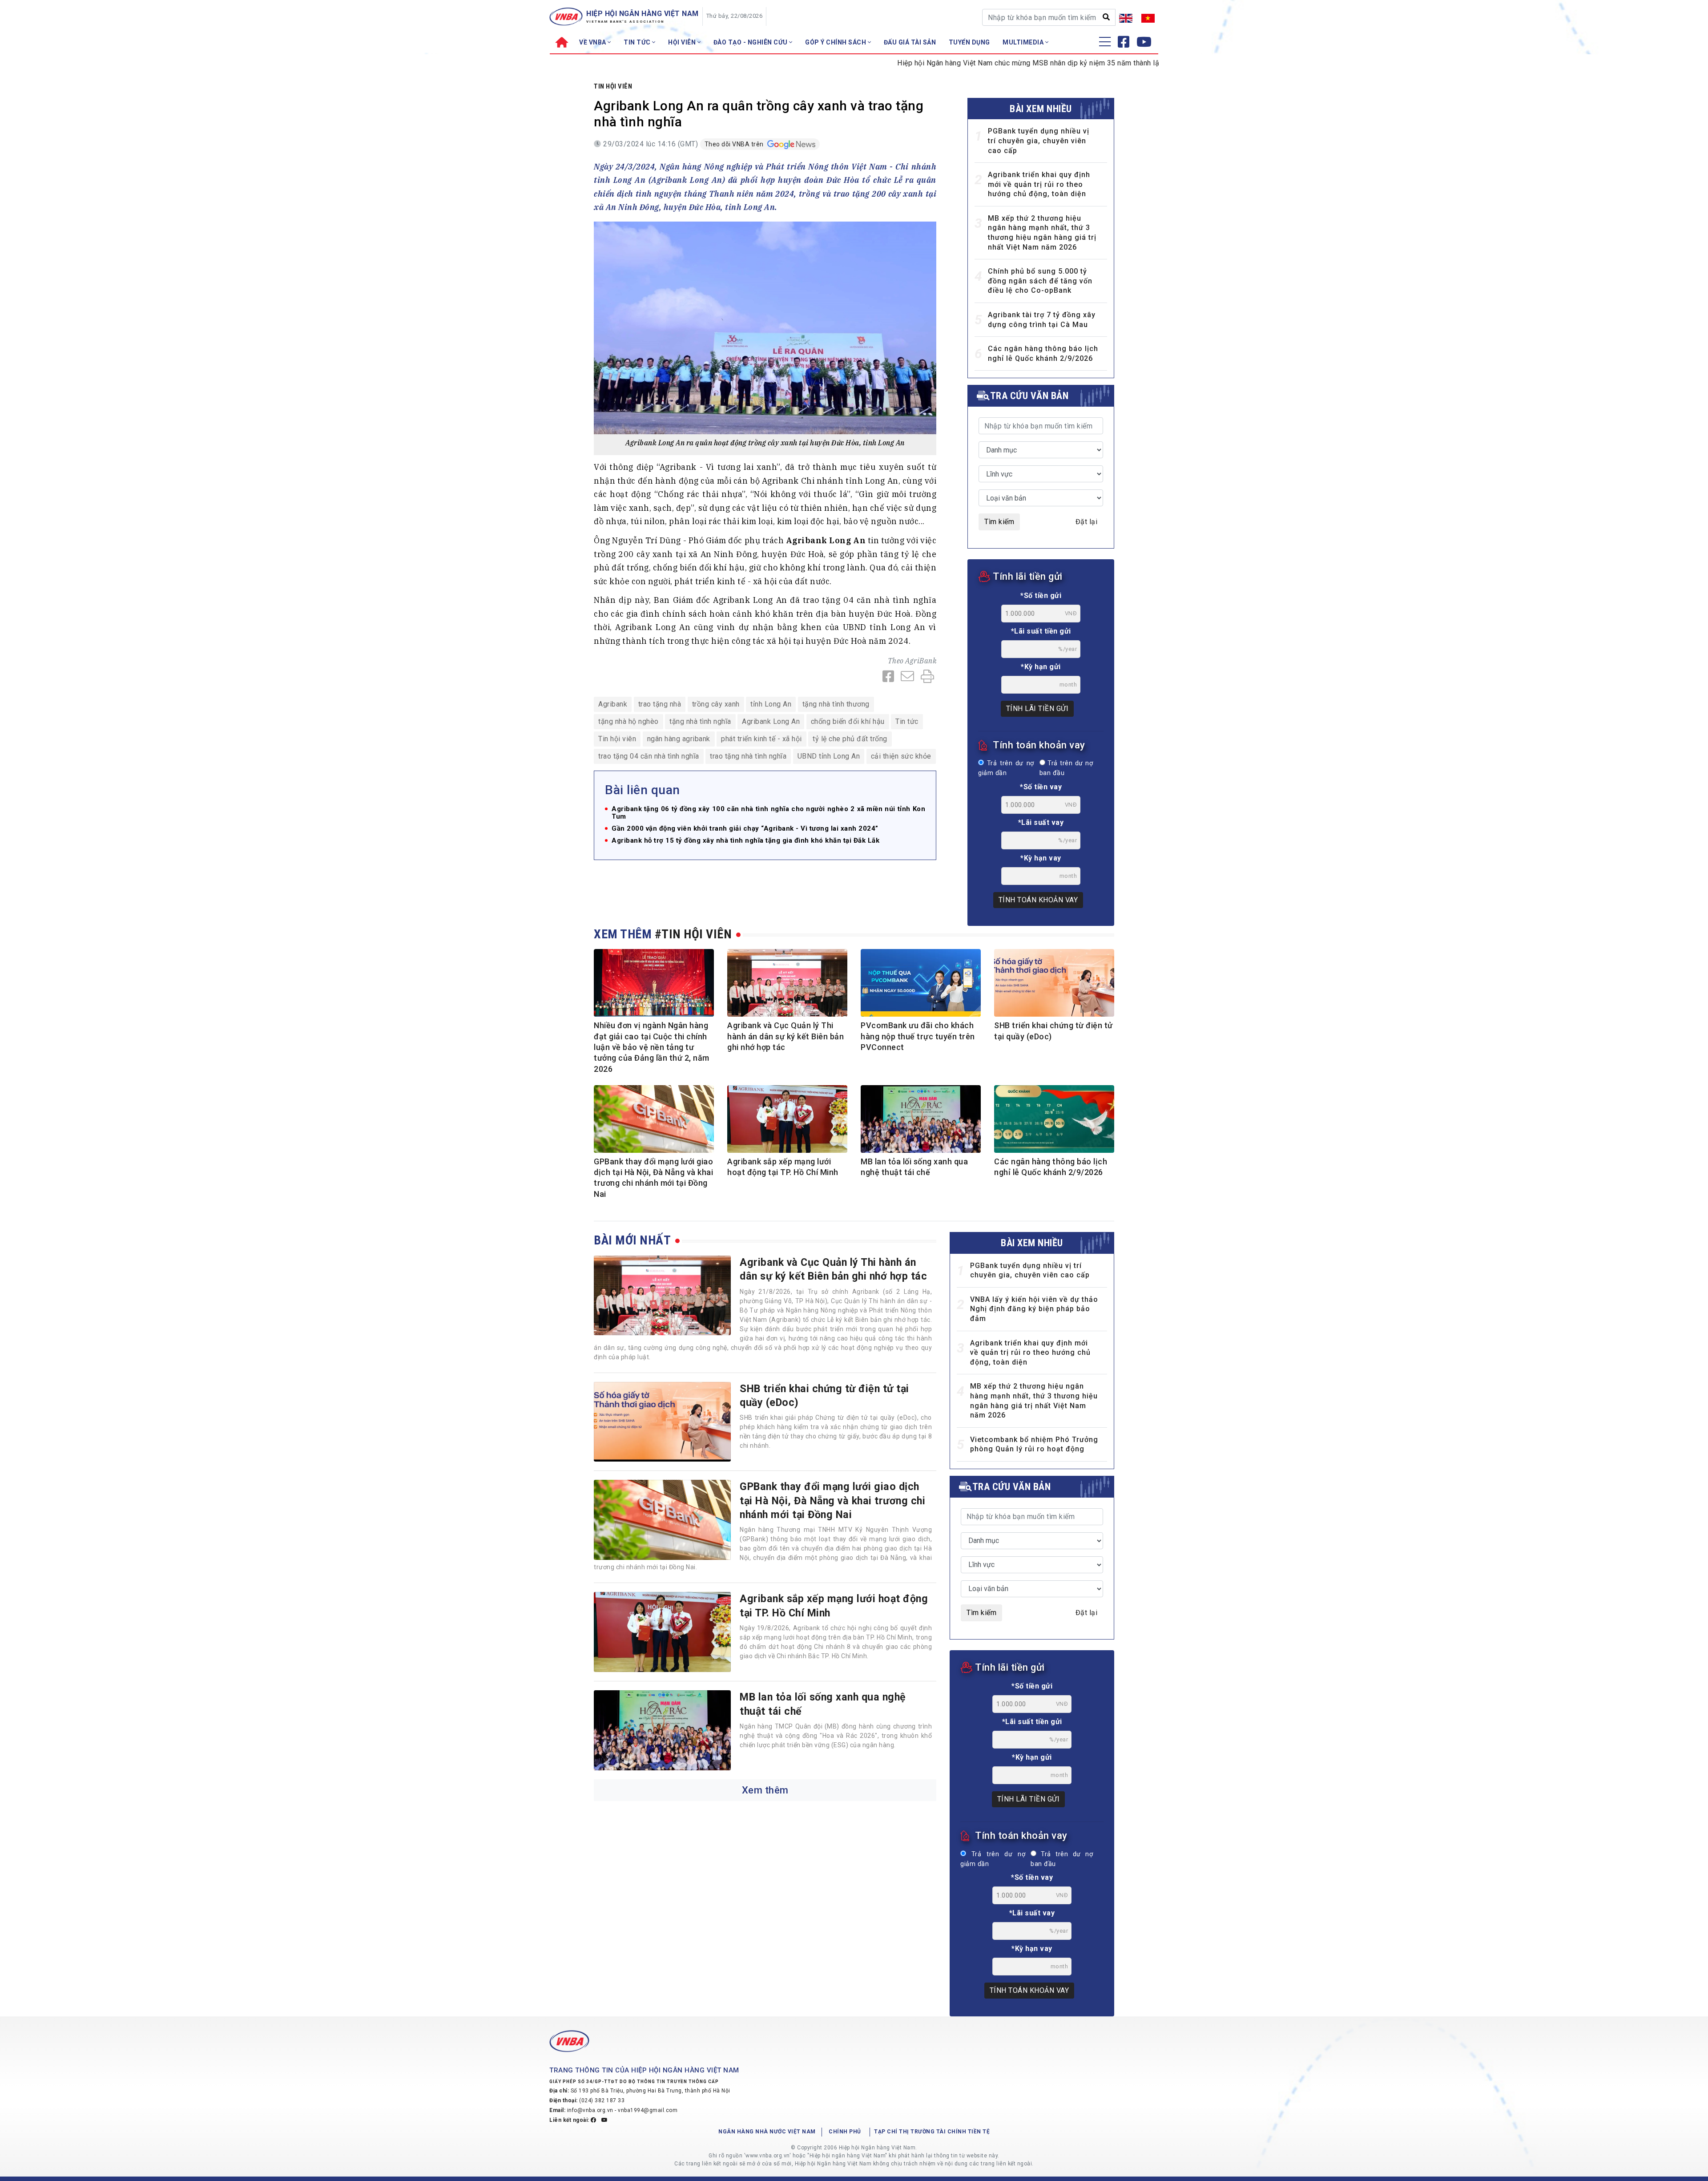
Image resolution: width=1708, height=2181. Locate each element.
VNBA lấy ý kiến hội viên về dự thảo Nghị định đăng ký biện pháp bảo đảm (1034, 1309)
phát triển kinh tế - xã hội (761, 739)
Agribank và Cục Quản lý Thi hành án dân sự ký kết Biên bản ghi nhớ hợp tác (786, 1036)
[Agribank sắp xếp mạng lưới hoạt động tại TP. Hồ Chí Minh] (662, 1632)
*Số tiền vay (1041, 787)
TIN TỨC (638, 42)
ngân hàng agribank (679, 739)
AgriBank (921, 661)
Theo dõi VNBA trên (735, 144)
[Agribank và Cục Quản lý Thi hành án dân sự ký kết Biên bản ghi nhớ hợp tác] (662, 1296)
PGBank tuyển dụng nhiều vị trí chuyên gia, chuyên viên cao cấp (1039, 141)
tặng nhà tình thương (836, 704)
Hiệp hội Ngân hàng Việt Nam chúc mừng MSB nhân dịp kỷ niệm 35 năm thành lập (949, 63)
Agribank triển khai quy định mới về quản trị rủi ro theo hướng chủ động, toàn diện (1039, 184)
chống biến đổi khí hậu (848, 721)
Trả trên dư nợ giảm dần (1006, 768)
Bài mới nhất (632, 1240)
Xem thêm (765, 1790)
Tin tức (907, 721)
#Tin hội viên (693, 934)
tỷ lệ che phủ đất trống (850, 739)
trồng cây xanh (716, 704)
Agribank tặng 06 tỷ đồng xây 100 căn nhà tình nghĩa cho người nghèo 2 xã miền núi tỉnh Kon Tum (768, 813)
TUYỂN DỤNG (969, 42)
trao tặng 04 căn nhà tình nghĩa (649, 756)
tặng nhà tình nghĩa (700, 721)
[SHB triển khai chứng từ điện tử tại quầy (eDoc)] (662, 1422)
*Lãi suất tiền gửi (1041, 631)
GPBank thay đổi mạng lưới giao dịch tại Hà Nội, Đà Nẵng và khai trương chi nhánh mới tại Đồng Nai (832, 1500)
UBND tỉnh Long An (829, 756)
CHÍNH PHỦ (845, 2132)
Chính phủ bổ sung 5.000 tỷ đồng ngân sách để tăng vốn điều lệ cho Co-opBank (1040, 281)
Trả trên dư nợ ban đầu (1066, 768)
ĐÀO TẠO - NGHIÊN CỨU (751, 42)
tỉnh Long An (771, 704)
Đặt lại (1087, 522)
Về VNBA (593, 42)
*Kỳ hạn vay (1041, 858)
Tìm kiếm (999, 522)
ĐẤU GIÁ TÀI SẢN (910, 42)
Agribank (613, 704)
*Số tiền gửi (1041, 596)
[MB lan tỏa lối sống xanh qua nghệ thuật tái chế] (662, 1730)
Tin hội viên (613, 86)
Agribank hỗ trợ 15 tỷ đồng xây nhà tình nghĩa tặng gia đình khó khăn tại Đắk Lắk (745, 841)
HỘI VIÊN (683, 42)
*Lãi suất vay (1041, 822)
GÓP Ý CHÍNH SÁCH (836, 42)
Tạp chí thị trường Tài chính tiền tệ (932, 2132)
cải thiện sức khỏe (901, 756)
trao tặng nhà (660, 704)
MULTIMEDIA (1024, 42)
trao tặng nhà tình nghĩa (748, 756)
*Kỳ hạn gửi (1041, 667)
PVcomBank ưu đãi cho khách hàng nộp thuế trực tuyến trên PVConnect (918, 1036)
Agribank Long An (771, 721)
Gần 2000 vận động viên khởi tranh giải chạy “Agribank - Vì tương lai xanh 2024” (745, 829)
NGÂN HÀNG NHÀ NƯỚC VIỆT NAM (767, 2132)
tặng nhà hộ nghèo (628, 721)
